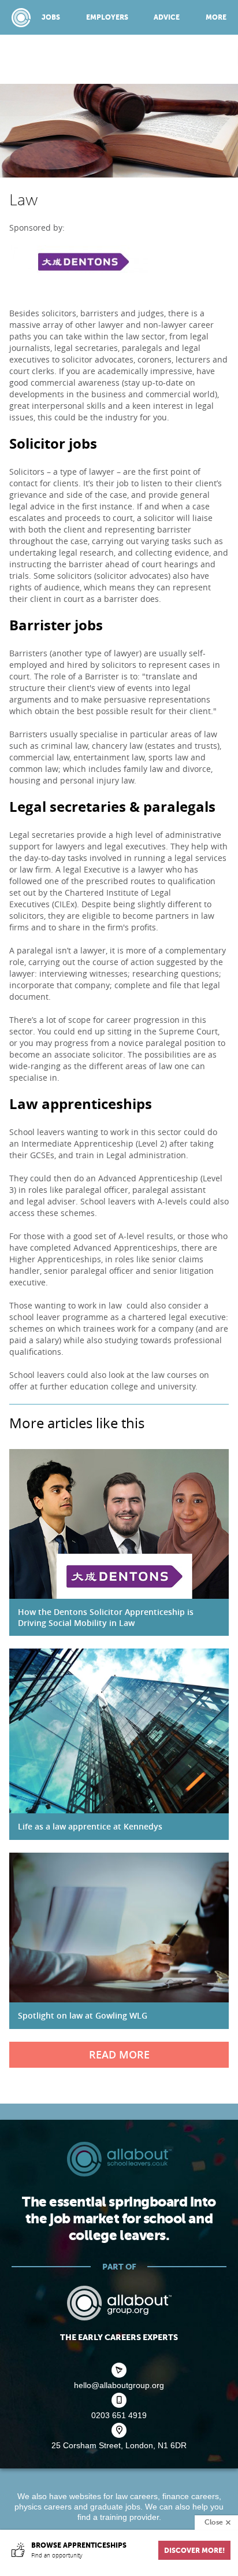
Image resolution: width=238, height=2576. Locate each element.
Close (214, 2522)
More (216, 17)
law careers (137, 2496)
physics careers (43, 2507)
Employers (107, 17)
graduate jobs (115, 2507)
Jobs (51, 17)
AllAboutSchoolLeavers (21, 18)
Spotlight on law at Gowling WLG (83, 2015)
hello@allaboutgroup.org (119, 2385)
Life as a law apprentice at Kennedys (90, 1826)
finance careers (191, 2496)
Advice (167, 17)
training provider (129, 2517)
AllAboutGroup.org (119, 2303)
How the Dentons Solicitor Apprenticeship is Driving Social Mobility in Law (106, 1617)
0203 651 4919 (119, 2415)
